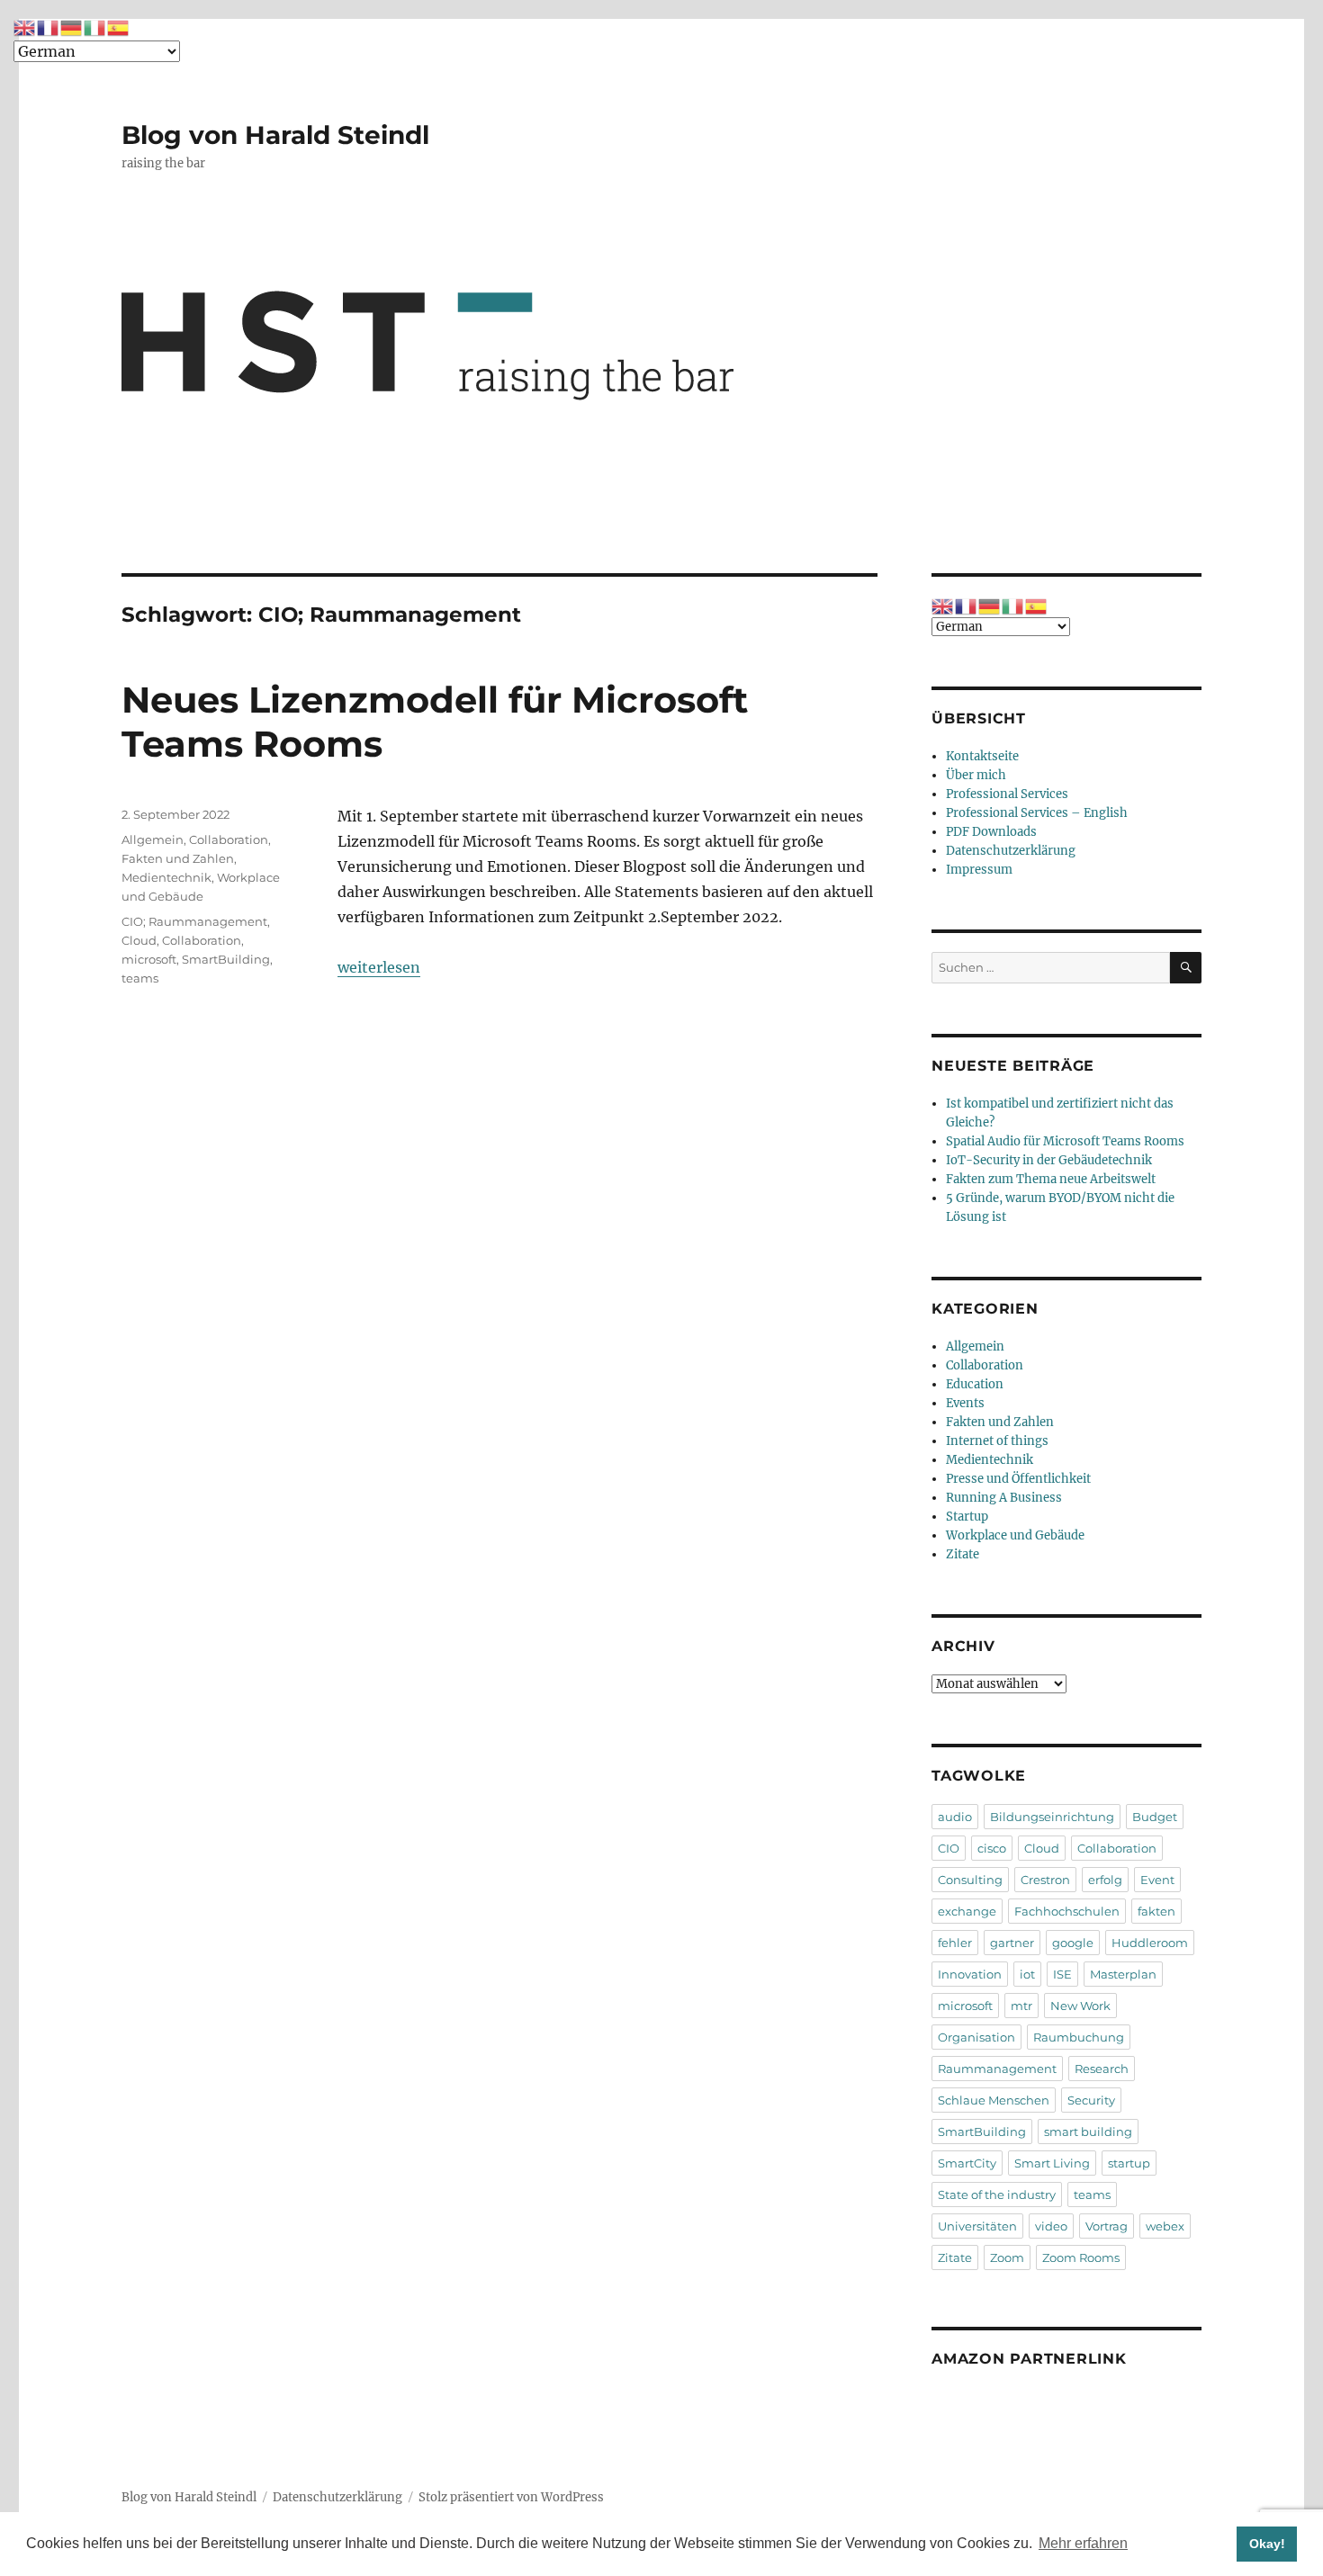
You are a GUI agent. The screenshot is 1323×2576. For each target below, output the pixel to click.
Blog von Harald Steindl (275, 135)
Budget (1155, 1817)
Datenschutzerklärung (1011, 851)
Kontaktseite (982, 756)
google (1073, 1943)
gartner (1012, 1943)
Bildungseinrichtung (1052, 1817)
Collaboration (229, 839)
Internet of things (997, 1441)
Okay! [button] (1267, 2544)
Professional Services (1007, 794)
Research (1102, 2069)
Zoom (1007, 2257)
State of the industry (997, 2195)
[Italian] (1013, 606)
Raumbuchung (1079, 2037)
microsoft (149, 959)
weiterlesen (379, 967)
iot (1027, 1974)
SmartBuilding (226, 959)
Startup (967, 1517)
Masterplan (1123, 1974)
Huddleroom (1150, 1943)
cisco (992, 1848)
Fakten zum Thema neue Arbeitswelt (1051, 1179)
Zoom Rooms (1081, 2257)
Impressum (979, 870)
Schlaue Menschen (994, 2100)
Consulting (970, 1880)
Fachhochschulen (1067, 1911)
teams (140, 978)
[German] (990, 606)
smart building (1088, 2132)
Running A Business (1004, 1498)
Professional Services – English (1037, 813)
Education (975, 1384)
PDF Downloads (991, 832)
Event (1157, 1880)
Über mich (976, 775)
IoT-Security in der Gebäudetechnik (1049, 1160)
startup (1129, 2163)
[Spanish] (1037, 606)
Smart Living (1052, 2163)
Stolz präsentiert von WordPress (511, 2497)
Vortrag (1107, 2226)
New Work (1080, 2006)
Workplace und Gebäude (1015, 1535)
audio (955, 1817)
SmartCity (967, 2163)
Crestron (1045, 1880)
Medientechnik (166, 877)
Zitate (963, 1554)
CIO (949, 1848)
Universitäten (977, 2226)
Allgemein (153, 839)
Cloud (139, 940)
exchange (967, 1911)
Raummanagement (997, 2069)
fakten (1156, 1911)
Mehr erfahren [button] (1083, 2543)
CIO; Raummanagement (194, 921)
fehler (955, 1943)
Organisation (976, 2037)
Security (1091, 2100)
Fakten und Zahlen (178, 858)
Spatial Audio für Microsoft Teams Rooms (1065, 1141)
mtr (1021, 2006)
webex (1165, 2226)
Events (965, 1403)
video (1051, 2226)
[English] (943, 606)
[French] (967, 606)
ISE (1062, 1974)
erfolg (1105, 1880)
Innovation (970, 1974)
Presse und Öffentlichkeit (1018, 1479)
